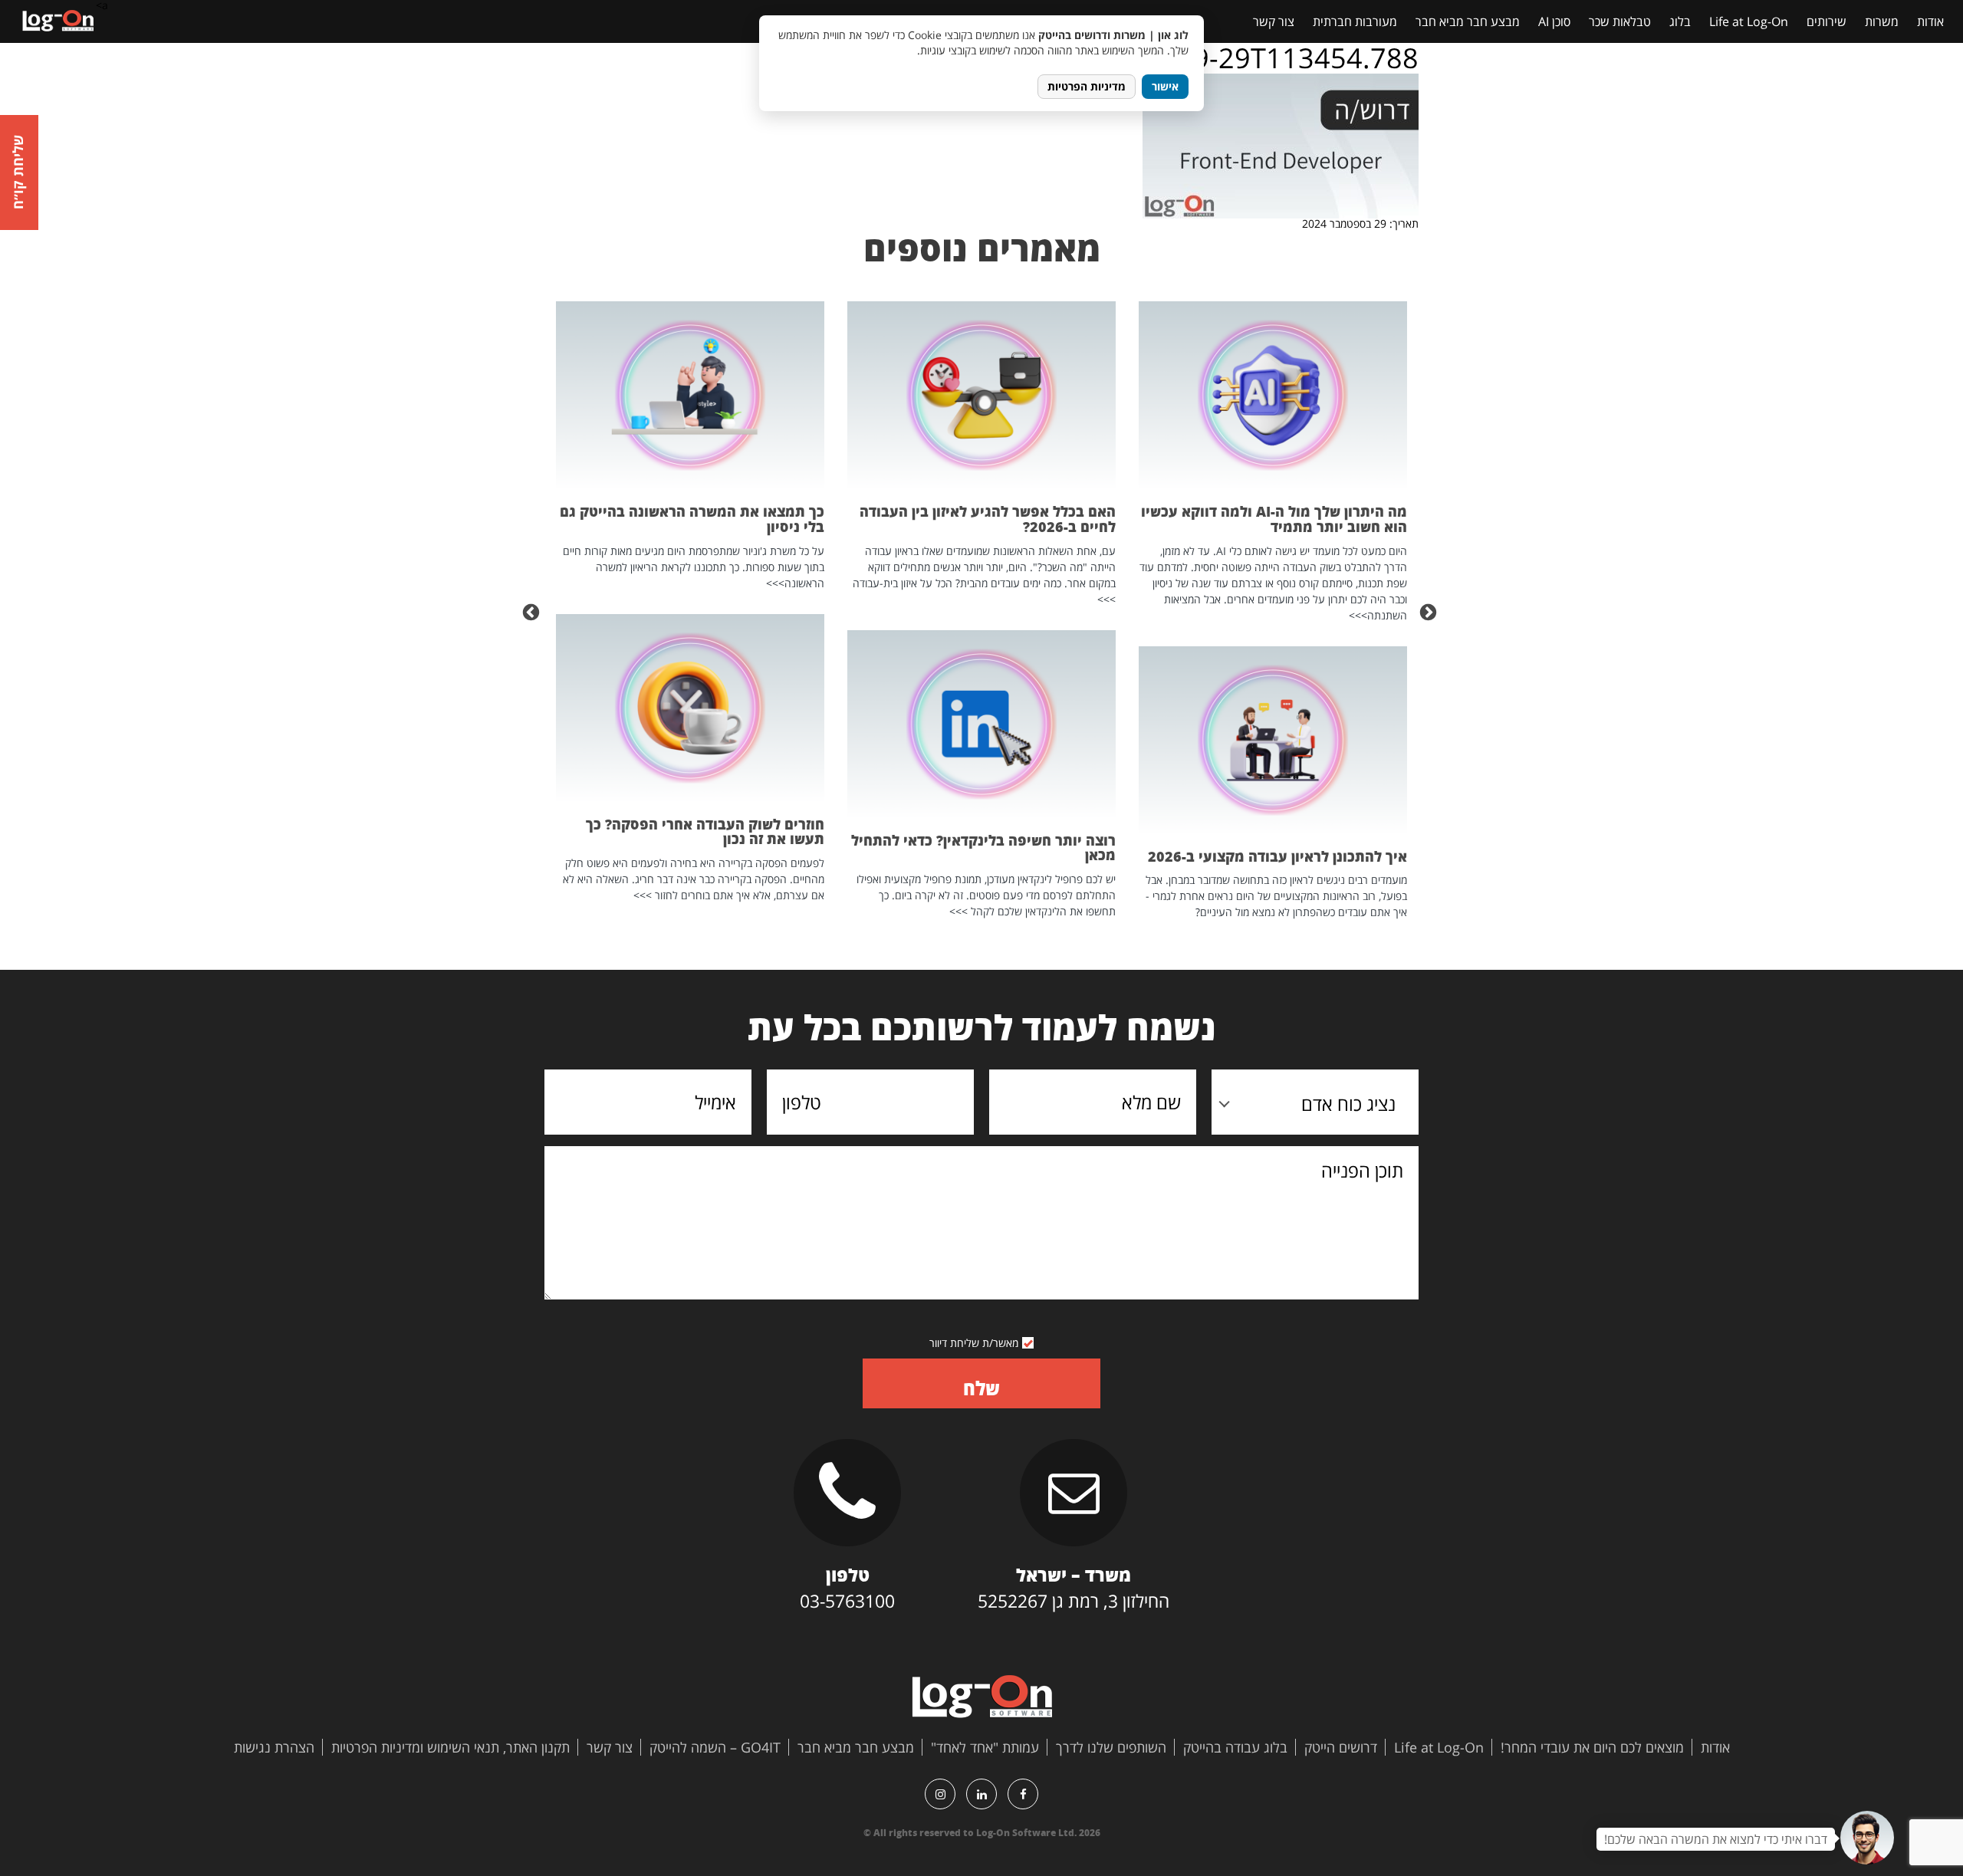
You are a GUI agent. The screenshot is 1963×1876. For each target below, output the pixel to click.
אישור (1165, 86)
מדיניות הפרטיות (1087, 86)
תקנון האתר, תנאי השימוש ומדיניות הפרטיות (450, 1747)
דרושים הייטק (1341, 1747)
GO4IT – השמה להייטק (715, 1747)
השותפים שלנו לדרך (1111, 1747)
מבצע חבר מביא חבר (1468, 21)
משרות (1882, 21)
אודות (1930, 21)
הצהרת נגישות (274, 1747)
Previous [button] (1430, 611)
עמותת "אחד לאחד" (985, 1747)
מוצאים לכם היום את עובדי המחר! (1592, 1747)
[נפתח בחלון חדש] (1023, 1794)
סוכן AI (1554, 21)
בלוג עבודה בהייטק (1235, 1747)
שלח (981, 1388)
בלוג (1680, 21)
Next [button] (533, 611)
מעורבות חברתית (1355, 21)
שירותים (1827, 21)
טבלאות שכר (1620, 21)
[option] (1273, 611)
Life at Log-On (1749, 21)
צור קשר (1274, 21)
